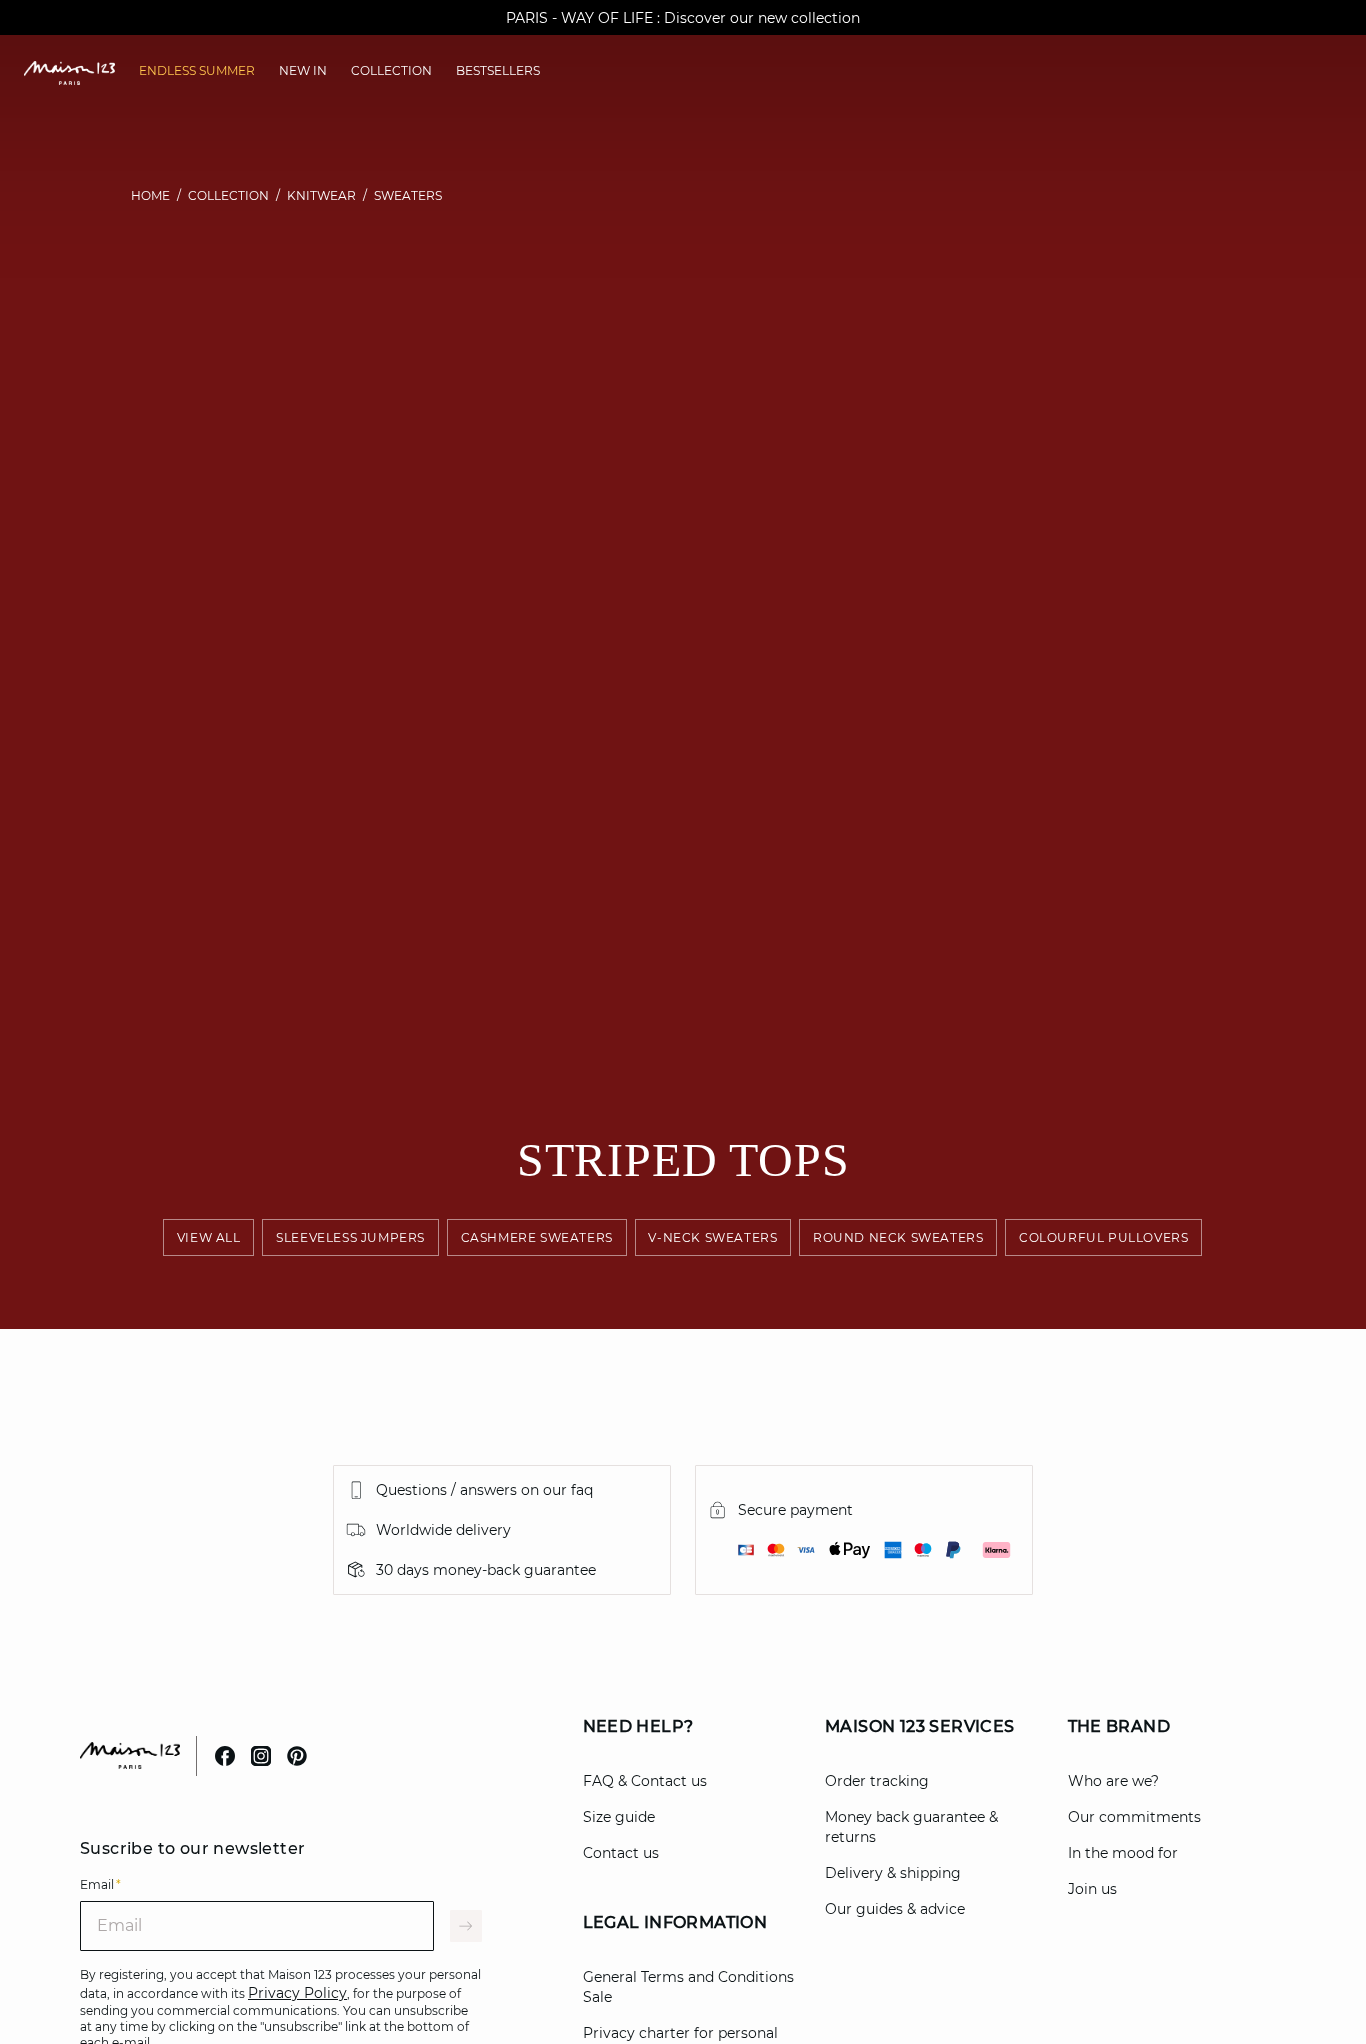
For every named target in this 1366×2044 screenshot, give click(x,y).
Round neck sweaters (898, 1237)
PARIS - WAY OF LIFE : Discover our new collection (683, 18)
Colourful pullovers (1103, 1237)
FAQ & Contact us (645, 1781)
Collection (228, 195)
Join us (1092, 1889)
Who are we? (1113, 1781)
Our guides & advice (895, 1909)
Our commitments (1134, 1817)
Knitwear (321, 195)
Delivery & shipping (893, 1873)
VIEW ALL (209, 1237)
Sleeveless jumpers (351, 1237)
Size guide (619, 1817)
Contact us (621, 1853)
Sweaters (408, 195)
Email (100, 1884)
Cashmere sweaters (537, 1237)
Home (150, 195)
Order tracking (877, 1781)
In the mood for (1123, 1853)
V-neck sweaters (713, 1237)
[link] (197, 71)
